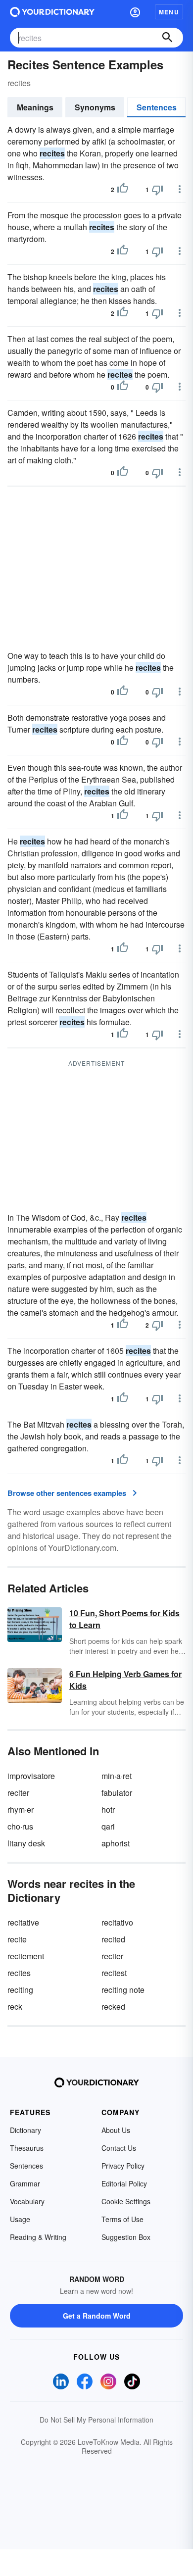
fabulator (117, 1793)
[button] (135, 12)
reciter (18, 1793)
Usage (20, 2219)
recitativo (117, 1922)
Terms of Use (122, 2219)
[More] (180, 189)
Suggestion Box (126, 2237)
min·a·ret (117, 1776)
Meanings (35, 107)
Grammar (25, 2183)
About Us (116, 2130)
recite (17, 1939)
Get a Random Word (97, 2316)
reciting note (123, 1990)
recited (113, 1939)
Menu (169, 12)
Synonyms (95, 107)
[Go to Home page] (52, 12)
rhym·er (21, 1809)
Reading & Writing (38, 2237)
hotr (108, 1809)
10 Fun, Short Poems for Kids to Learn (124, 1619)
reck (15, 2006)
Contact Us (119, 2148)
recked (113, 2006)
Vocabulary (27, 2201)
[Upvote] (123, 190)
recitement (26, 1956)
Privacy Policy (123, 2166)
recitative (23, 1922)
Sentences (157, 107)
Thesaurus (27, 2148)
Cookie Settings (126, 2201)
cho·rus (20, 1826)
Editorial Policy (124, 2183)
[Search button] (167, 38)
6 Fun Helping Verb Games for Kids (125, 1680)
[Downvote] (157, 190)
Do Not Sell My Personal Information (96, 2420)
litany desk (26, 1843)
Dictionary (25, 2130)
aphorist (116, 1843)
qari (108, 1826)
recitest (114, 1973)
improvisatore (31, 1776)
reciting (20, 1990)
